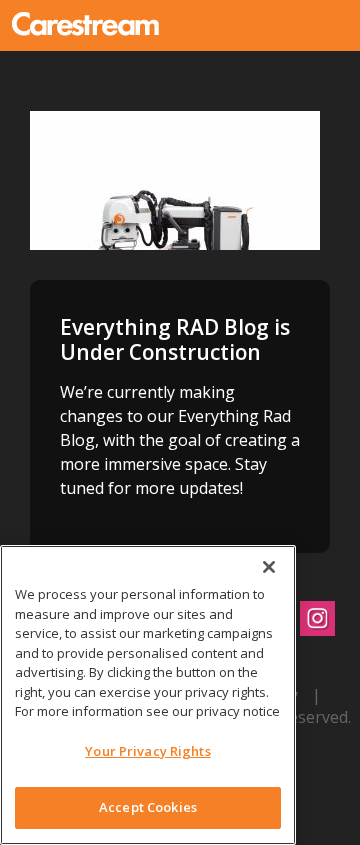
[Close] (269, 567)
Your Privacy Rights (147, 751)
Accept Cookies (148, 807)
